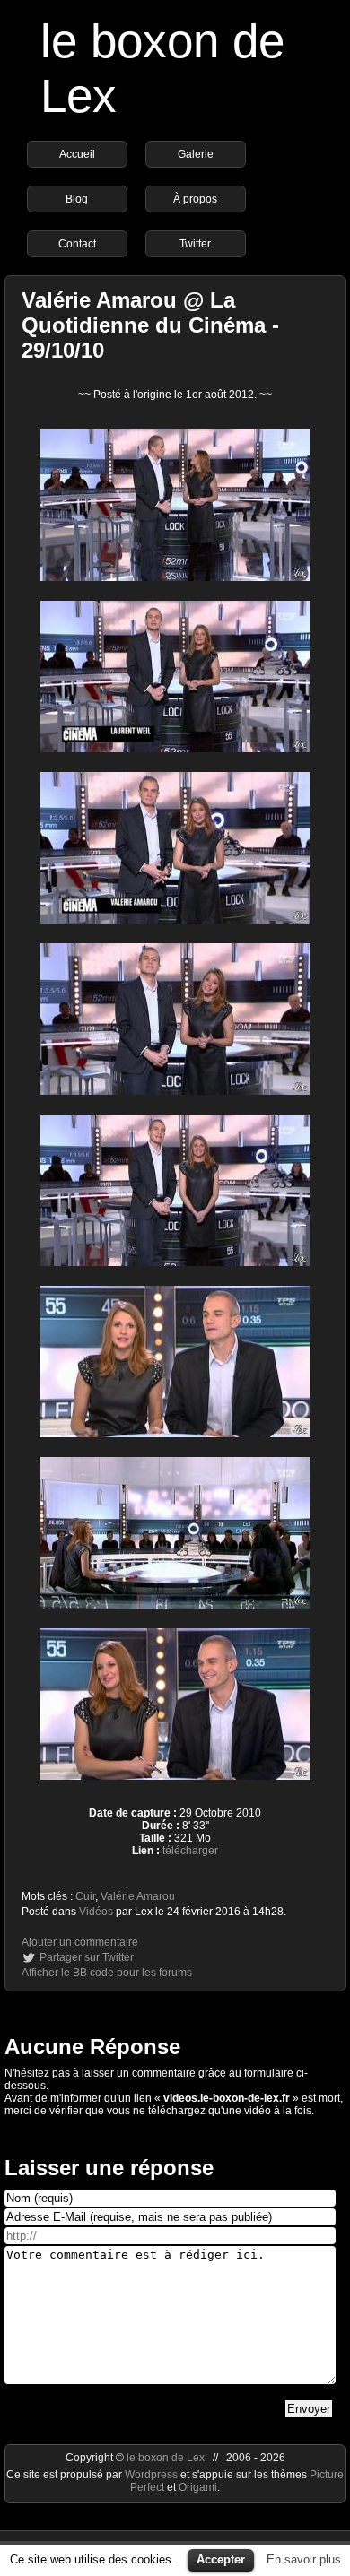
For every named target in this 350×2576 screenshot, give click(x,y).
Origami (198, 2487)
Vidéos (96, 1912)
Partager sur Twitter (87, 1957)
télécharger (190, 1851)
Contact (77, 244)
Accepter (221, 2559)
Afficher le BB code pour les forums (107, 1973)
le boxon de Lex (166, 2458)
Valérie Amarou (138, 1896)
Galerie (196, 154)
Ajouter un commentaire (80, 1942)
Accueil (77, 154)
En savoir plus (304, 2559)
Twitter (195, 244)
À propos (195, 199)
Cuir (85, 1896)
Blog (77, 199)
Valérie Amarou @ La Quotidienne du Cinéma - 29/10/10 (150, 325)
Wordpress (153, 2475)
